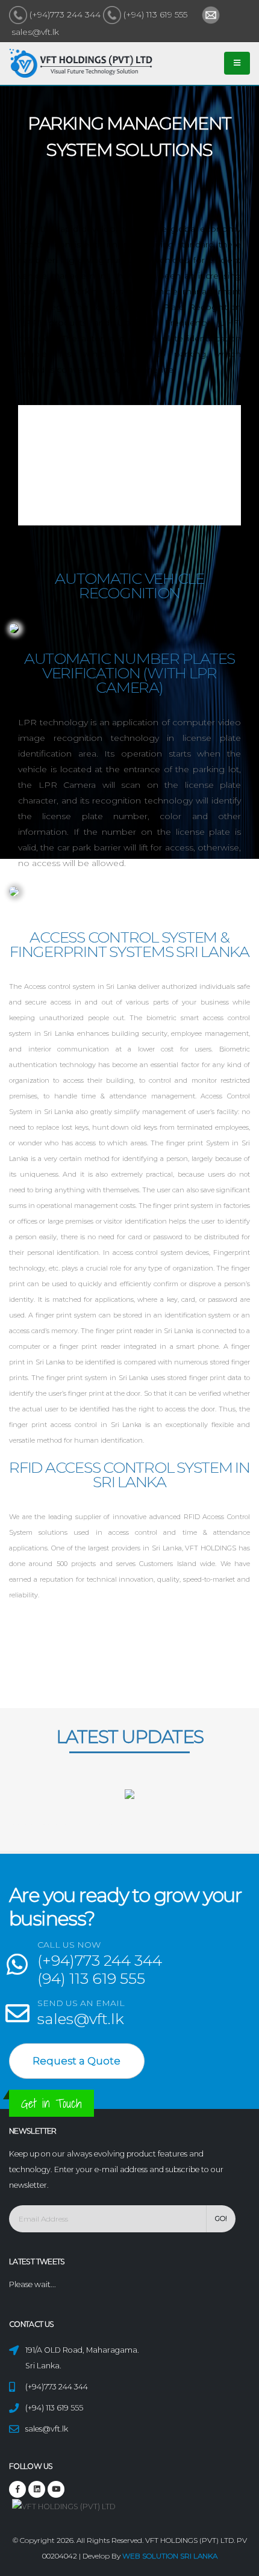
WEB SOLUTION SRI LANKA (170, 2556)
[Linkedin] (56, 2489)
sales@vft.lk (34, 32)
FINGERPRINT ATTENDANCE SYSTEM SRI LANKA (165, 1809)
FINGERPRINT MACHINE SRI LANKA (37, 1809)
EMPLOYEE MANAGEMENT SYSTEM (28, 1825)
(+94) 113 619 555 (155, 14)
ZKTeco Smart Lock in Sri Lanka (112, 1809)
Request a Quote (76, 2061)
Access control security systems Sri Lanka (58, 1825)
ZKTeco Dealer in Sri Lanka (86, 1809)
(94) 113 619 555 (91, 1978)
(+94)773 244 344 (65, 14)
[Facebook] (17, 2489)
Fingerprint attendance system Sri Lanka (92, 1825)
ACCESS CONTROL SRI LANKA (137, 1809)
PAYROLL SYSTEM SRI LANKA (215, 1809)
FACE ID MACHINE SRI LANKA (62, 1809)
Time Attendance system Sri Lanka (123, 1825)
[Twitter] (37, 2489)
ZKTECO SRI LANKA (15, 1809)
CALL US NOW (69, 1945)
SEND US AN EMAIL (81, 2003)
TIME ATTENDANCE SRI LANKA (194, 1809)
